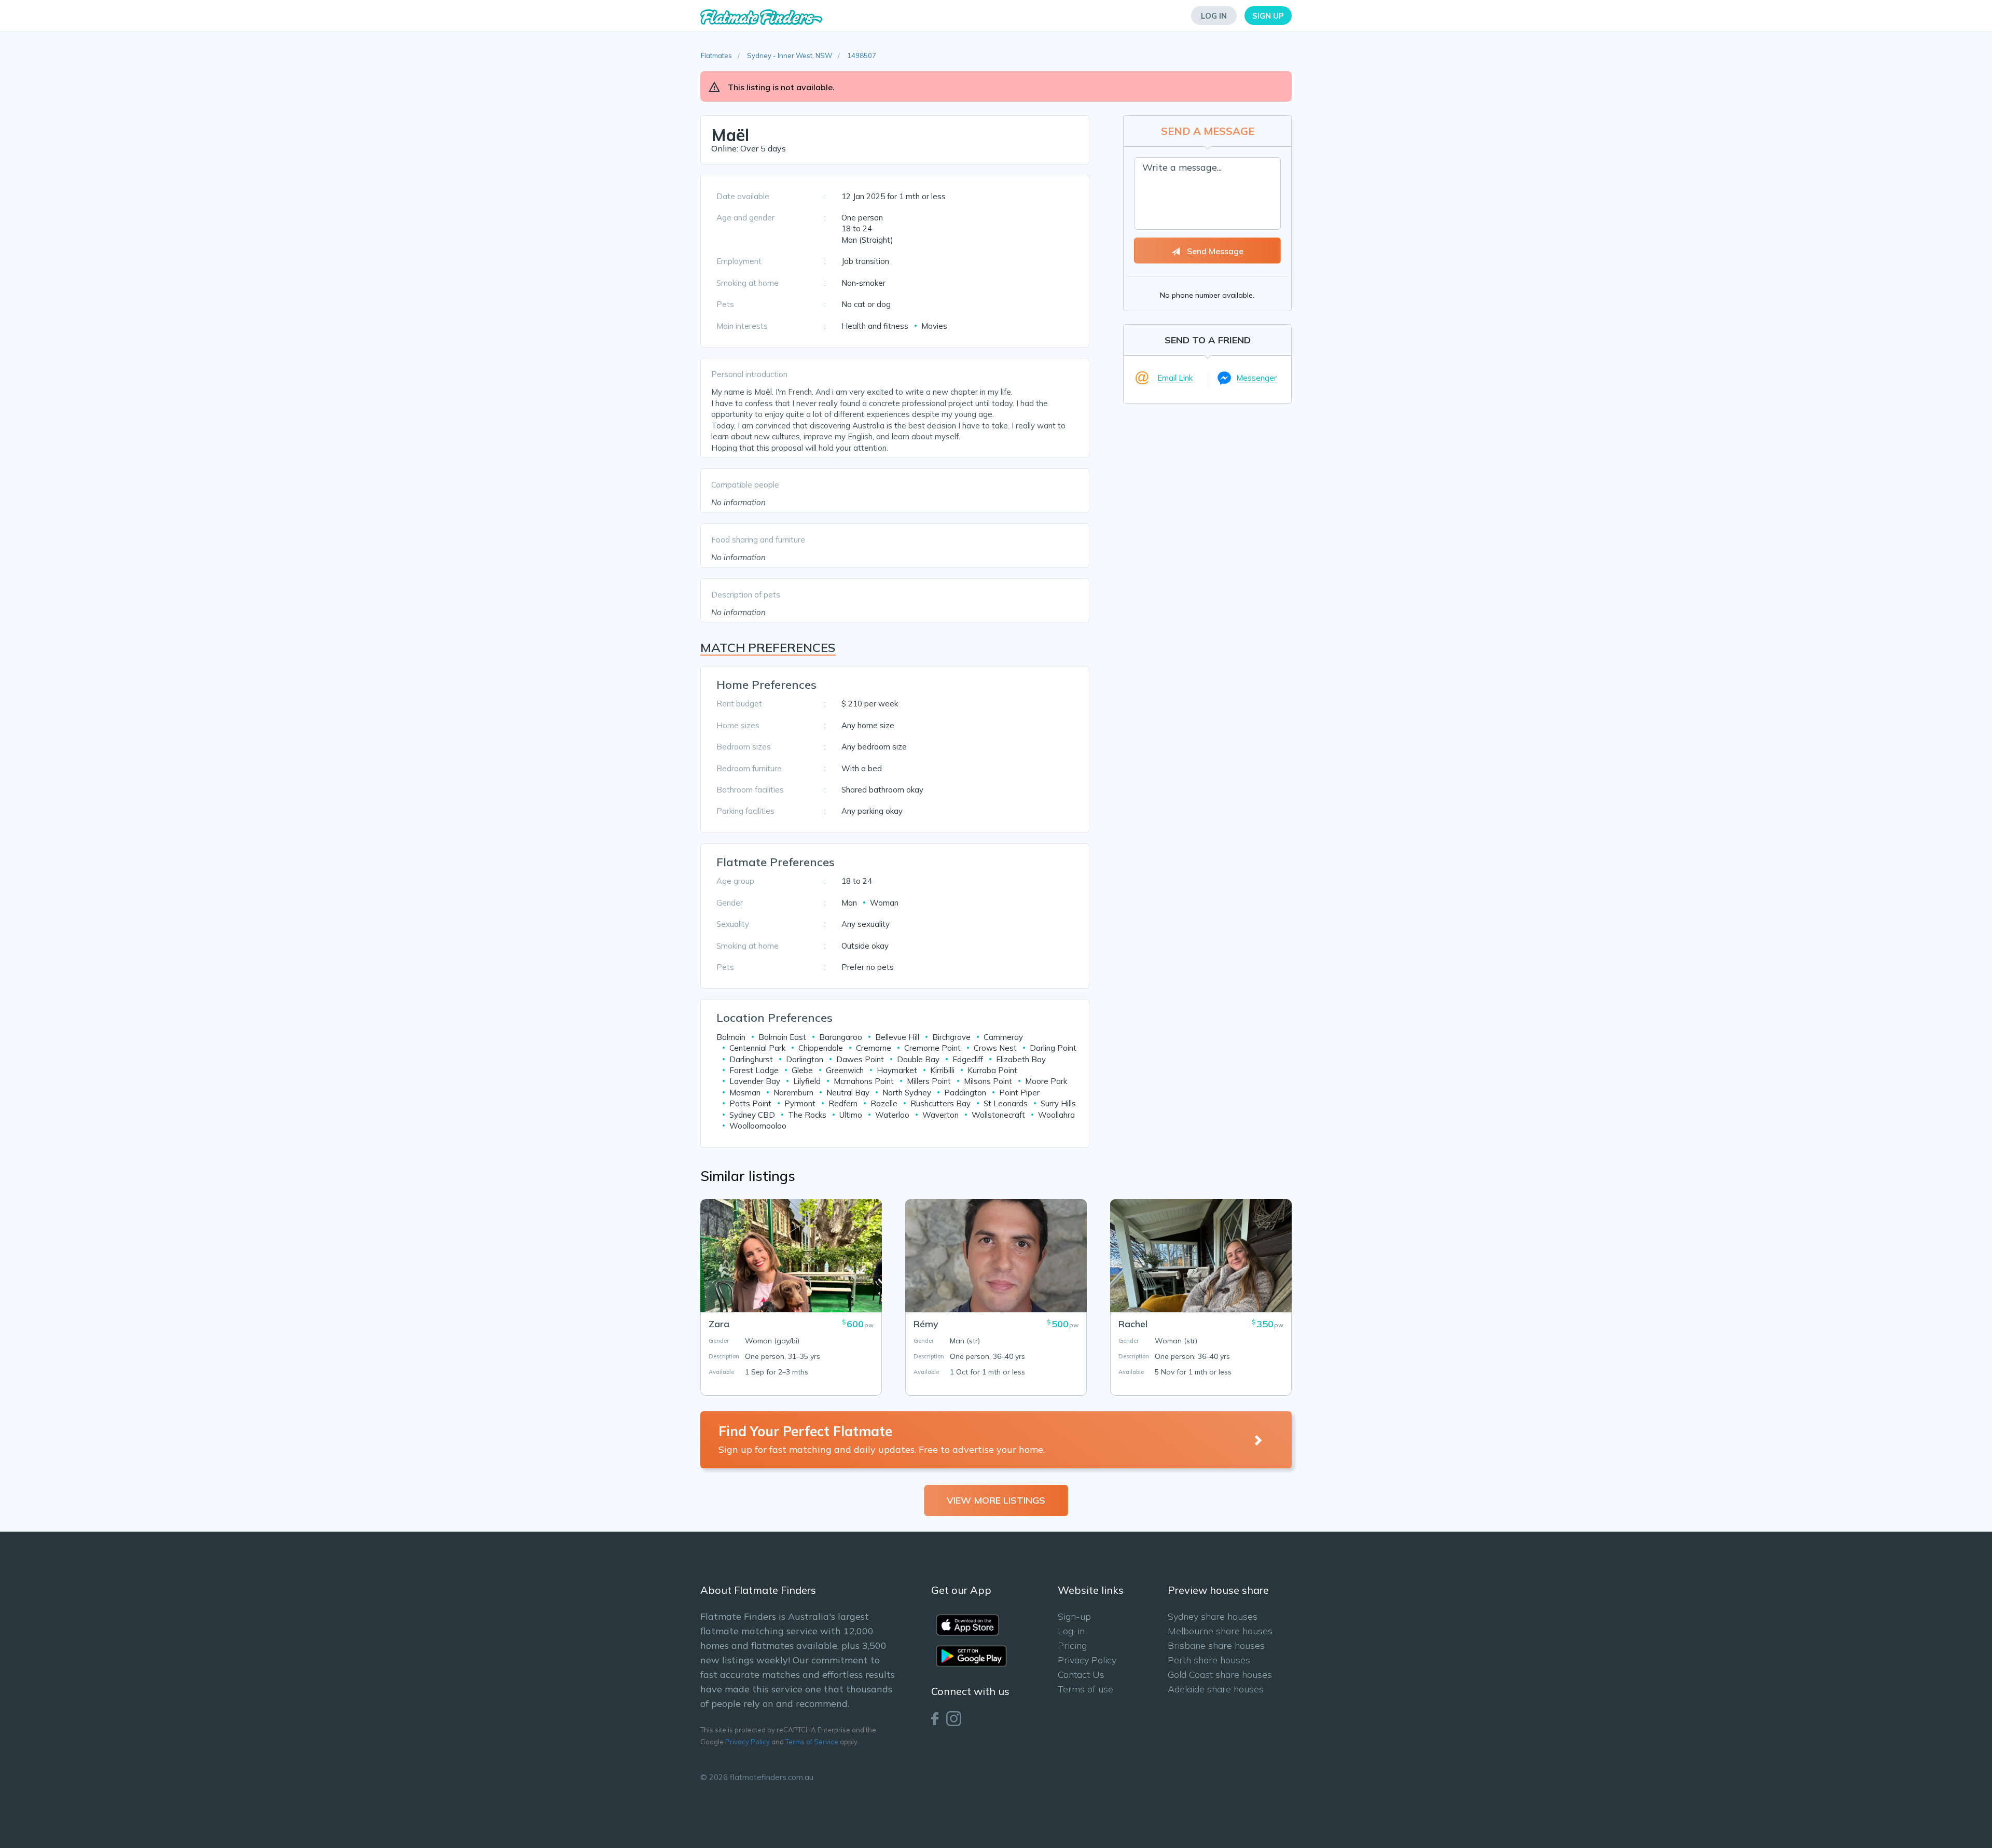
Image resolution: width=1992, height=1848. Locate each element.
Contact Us (1081, 1675)
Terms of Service (812, 1742)
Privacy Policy (748, 1742)
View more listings (996, 1500)
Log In (1214, 16)
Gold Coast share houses (1220, 1675)
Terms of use (1085, 1689)
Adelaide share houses (1216, 1689)
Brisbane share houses (1216, 1645)
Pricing (1072, 1645)
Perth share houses (1209, 1660)
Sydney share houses (1213, 1616)
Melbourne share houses (1220, 1631)
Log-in (1071, 1631)
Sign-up (1074, 1616)
